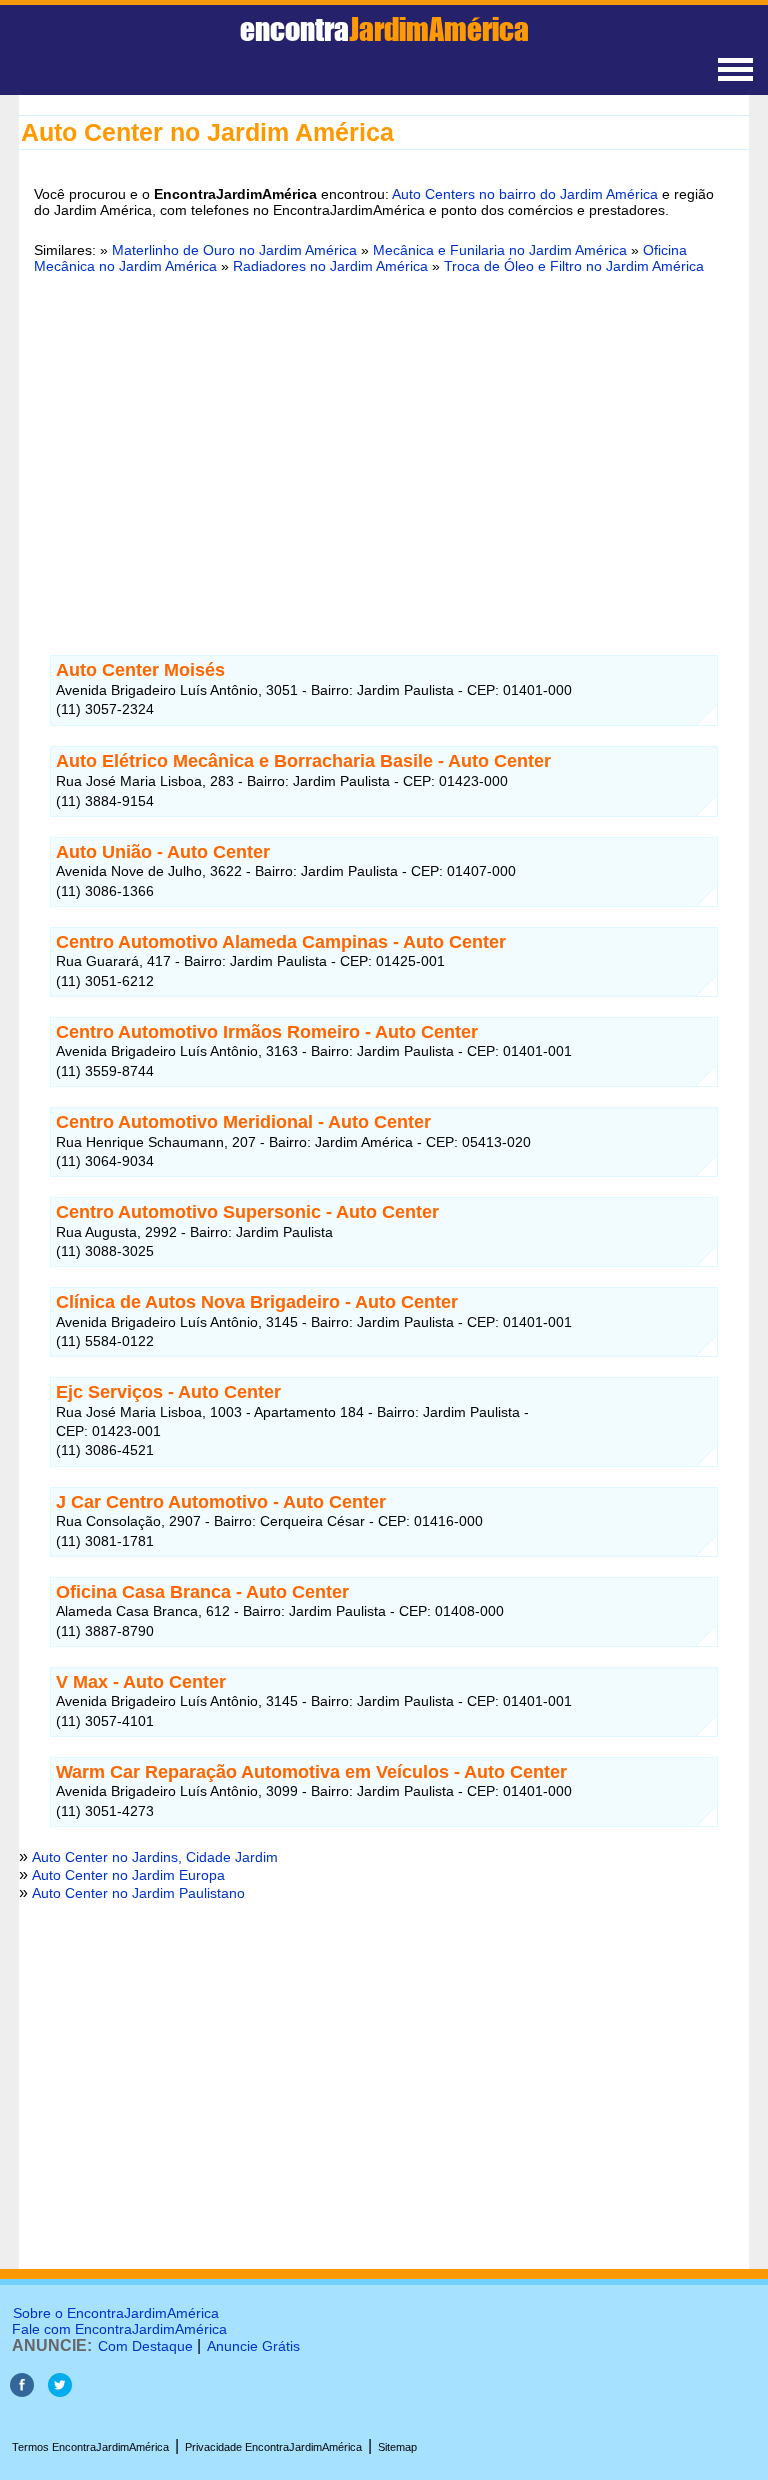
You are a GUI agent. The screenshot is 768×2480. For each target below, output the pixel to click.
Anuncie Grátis (253, 2346)
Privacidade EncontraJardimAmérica (273, 2447)
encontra (384, 29)
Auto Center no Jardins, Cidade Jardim (155, 1857)
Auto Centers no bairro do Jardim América (525, 194)
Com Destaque (145, 2346)
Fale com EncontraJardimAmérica (119, 2329)
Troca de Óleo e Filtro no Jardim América (574, 266)
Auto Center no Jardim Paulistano (138, 1893)
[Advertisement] (384, 443)
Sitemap (397, 2447)
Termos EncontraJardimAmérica (90, 2447)
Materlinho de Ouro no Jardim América (236, 250)
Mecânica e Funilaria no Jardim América (500, 250)
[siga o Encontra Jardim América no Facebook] (22, 2391)
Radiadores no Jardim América (330, 266)
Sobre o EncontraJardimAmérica (116, 2313)
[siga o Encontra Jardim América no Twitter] (60, 2391)
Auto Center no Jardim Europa (128, 1875)
